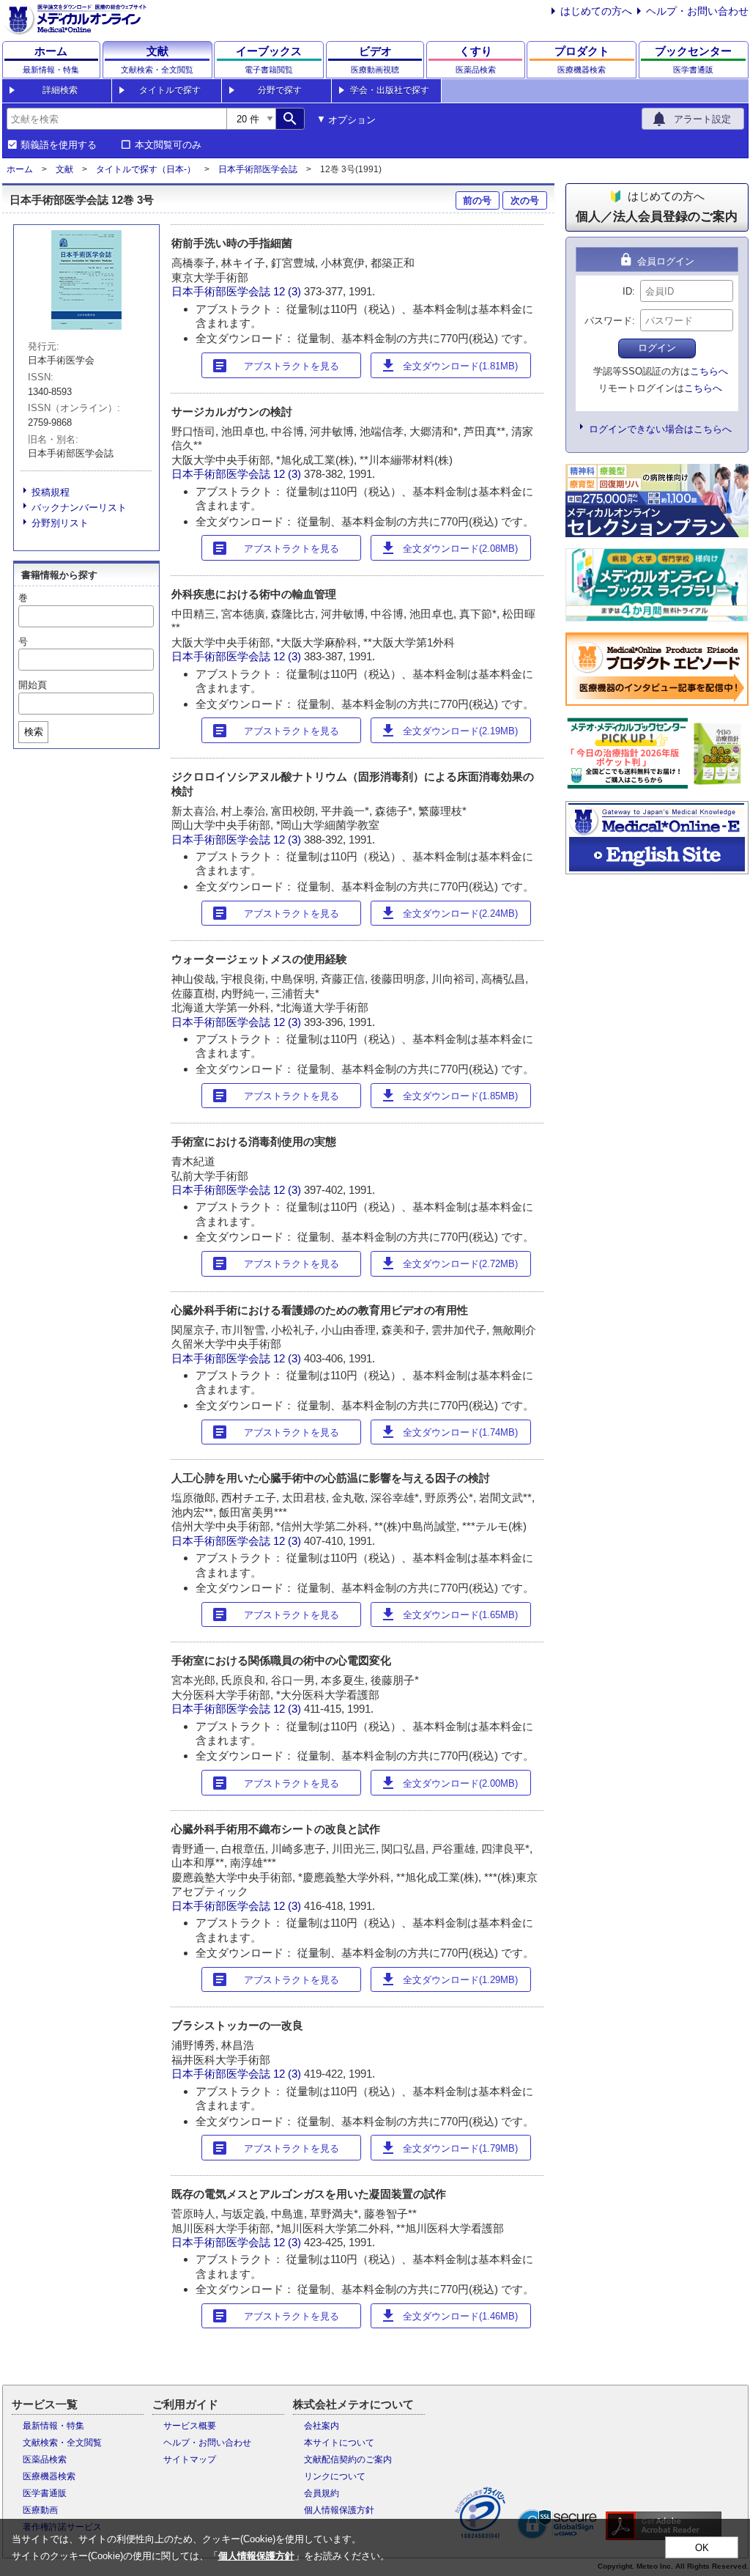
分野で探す (280, 90)
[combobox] (116, 119)
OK (702, 2548)
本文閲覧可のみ (168, 145)
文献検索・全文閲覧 (62, 2443)
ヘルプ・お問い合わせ (697, 11)
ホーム (20, 169)
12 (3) (289, 291)
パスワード (608, 321)
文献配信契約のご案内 (348, 2459)
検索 (34, 732)
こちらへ (709, 371)
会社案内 (322, 2426)
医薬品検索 (45, 2459)
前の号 (477, 200)
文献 (64, 169)
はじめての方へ (596, 11)
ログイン (657, 348)
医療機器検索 (49, 2476)
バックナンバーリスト (79, 508)
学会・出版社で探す (390, 90)
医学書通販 (45, 2493)
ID (627, 291)
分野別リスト (60, 523)
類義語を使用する (59, 145)
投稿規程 (51, 492)
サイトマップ (190, 2459)
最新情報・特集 (53, 2426)
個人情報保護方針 (339, 2510)
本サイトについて (339, 2443)
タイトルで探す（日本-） (146, 169)
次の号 (525, 200)
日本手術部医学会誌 (258, 169)
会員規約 (322, 2493)
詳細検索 (60, 90)
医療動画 (40, 2510)
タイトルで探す (170, 90)
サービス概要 (190, 2426)
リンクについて (335, 2476)
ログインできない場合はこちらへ (660, 429)
